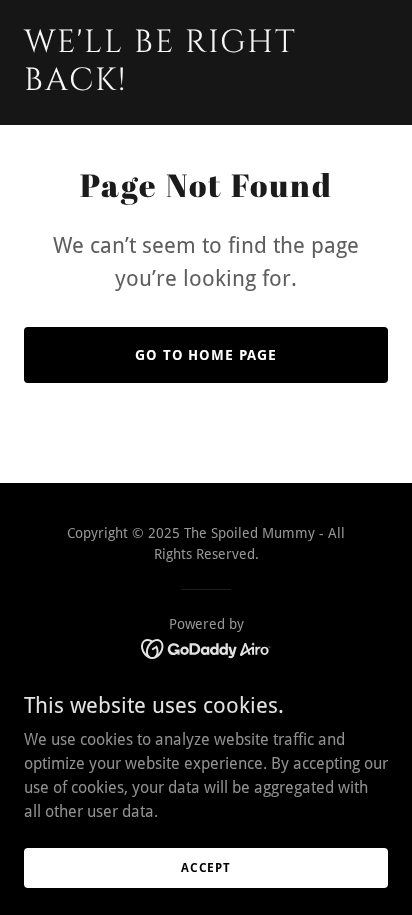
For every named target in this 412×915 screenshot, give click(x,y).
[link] (206, 84)
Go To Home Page (206, 355)
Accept (206, 867)
